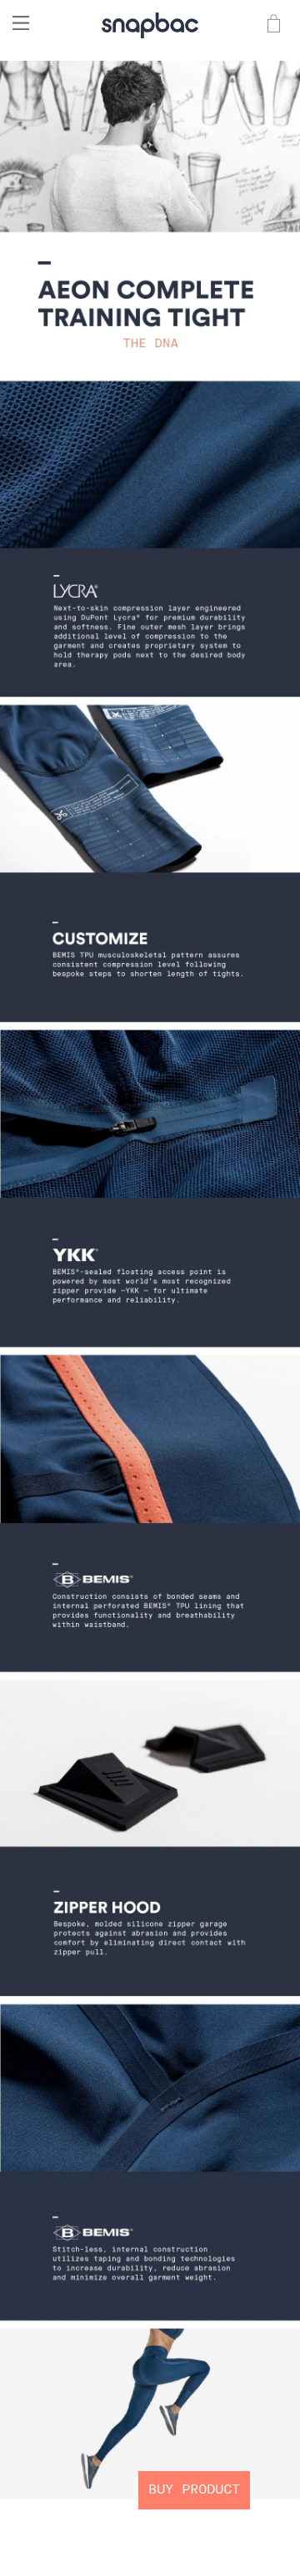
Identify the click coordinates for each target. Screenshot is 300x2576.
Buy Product (194, 2490)
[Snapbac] (150, 23)
